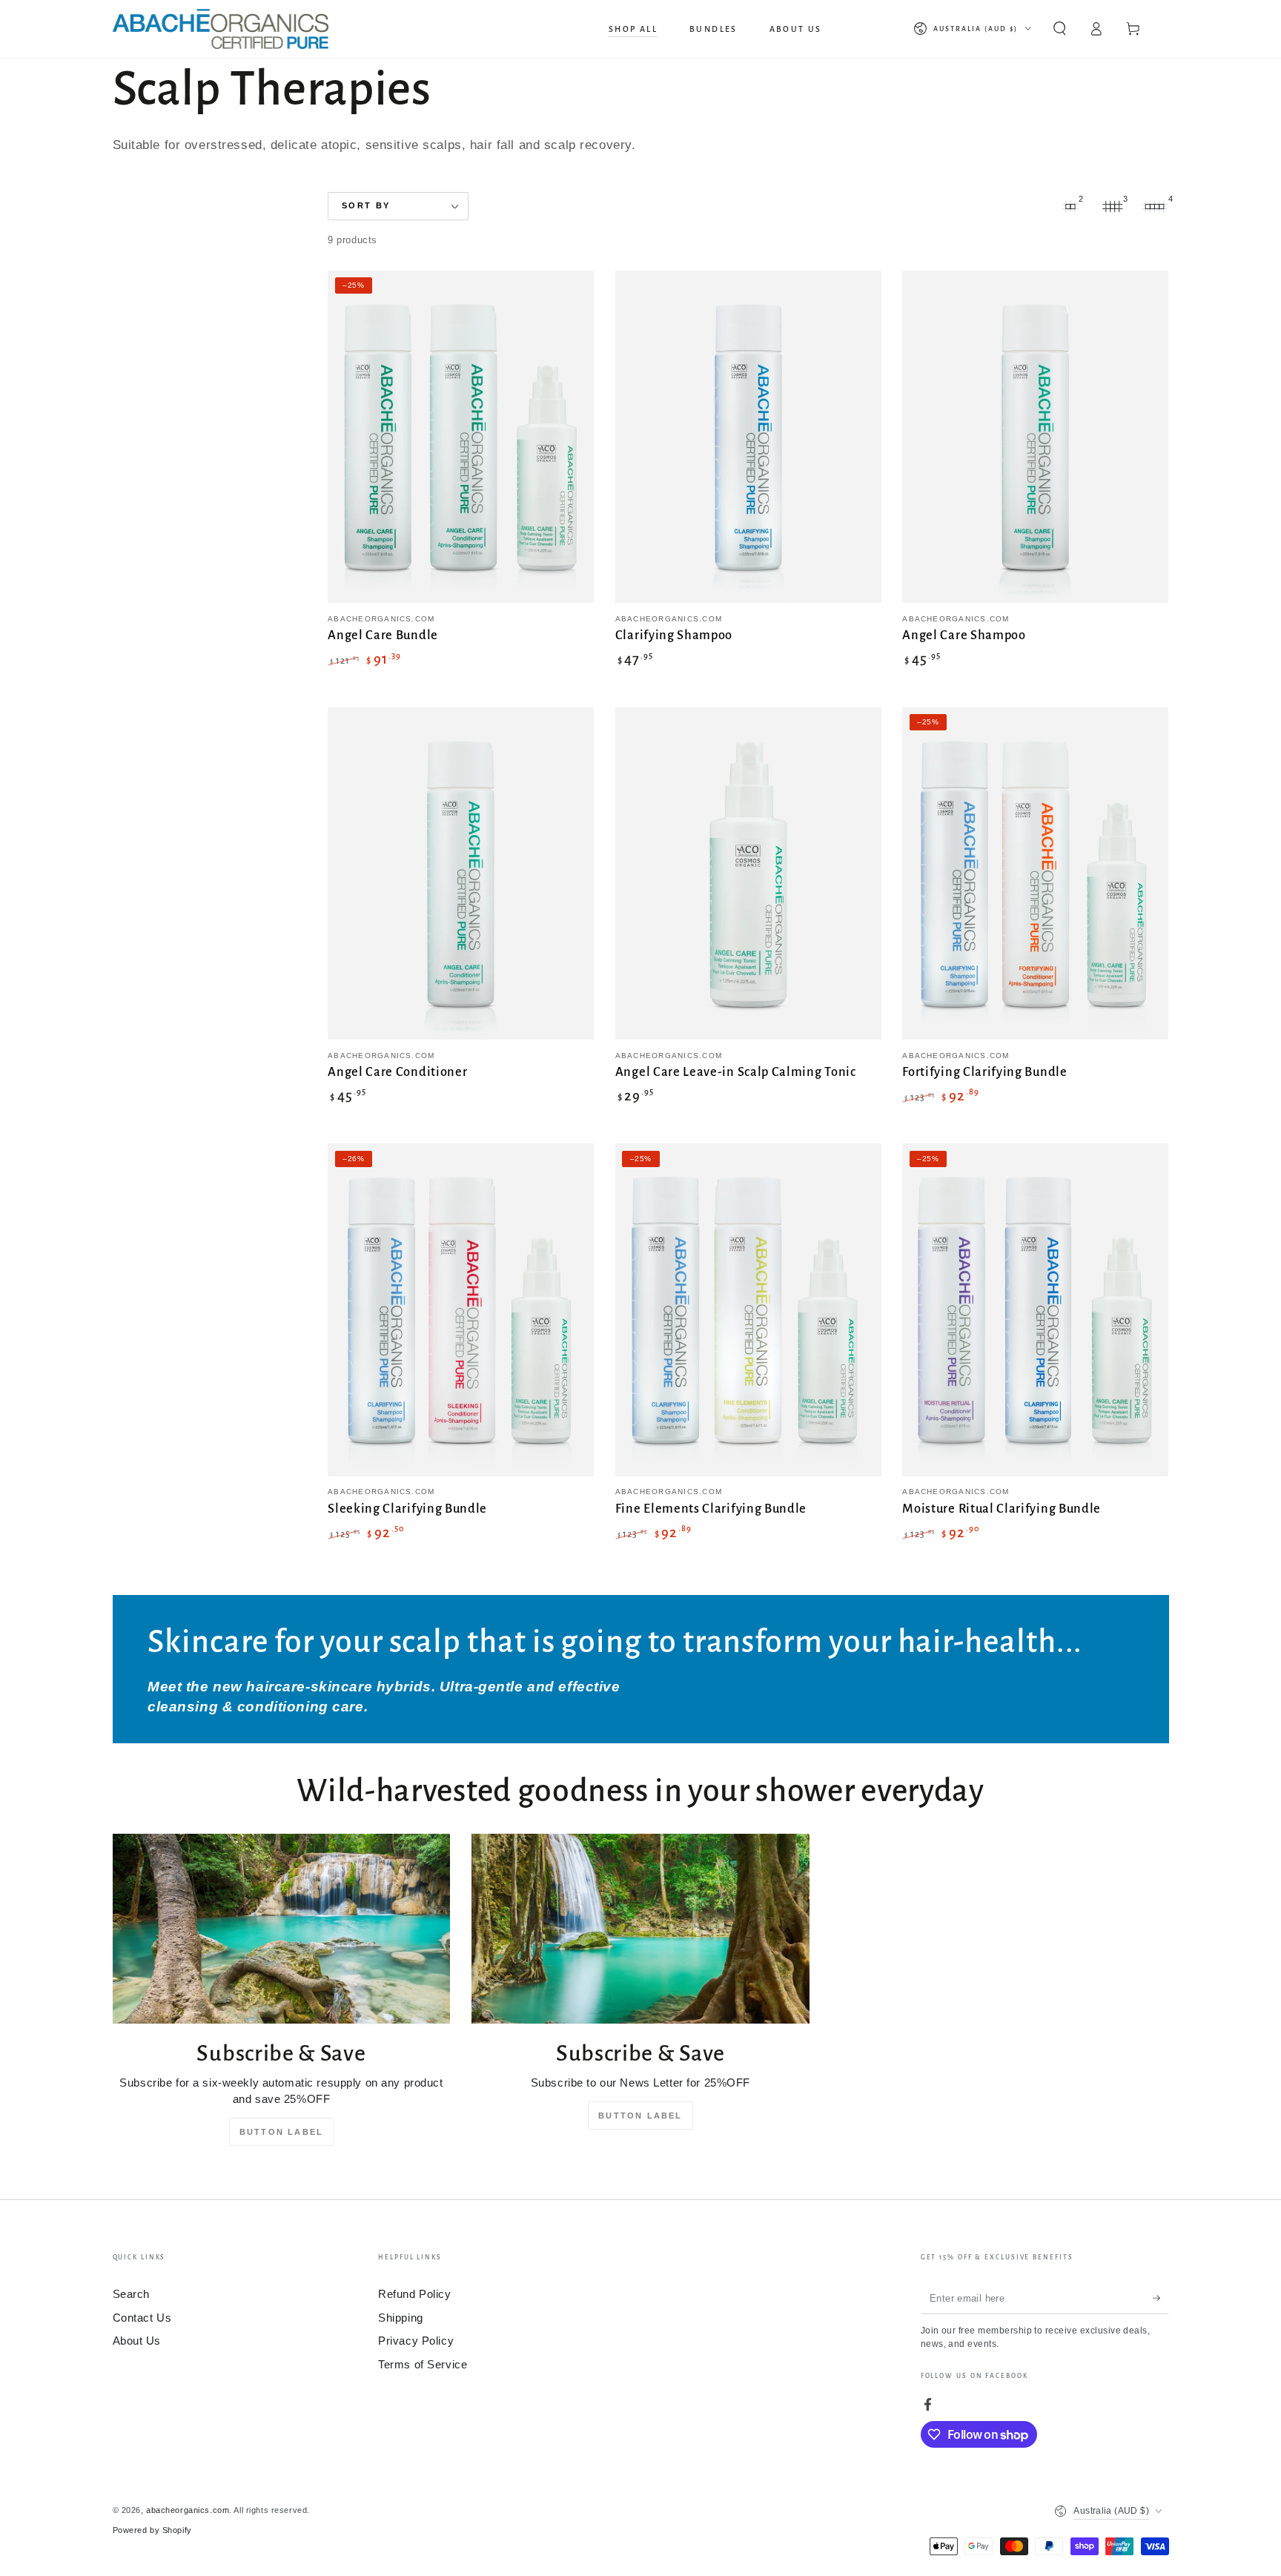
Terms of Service (423, 2364)
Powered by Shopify (152, 2530)
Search (131, 2294)
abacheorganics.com (188, 2510)
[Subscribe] (1161, 2298)
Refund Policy (414, 2294)
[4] (1155, 206)
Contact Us (142, 2318)
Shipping (401, 2318)
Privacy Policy (416, 2341)
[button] (1060, 29)
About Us (137, 2341)
